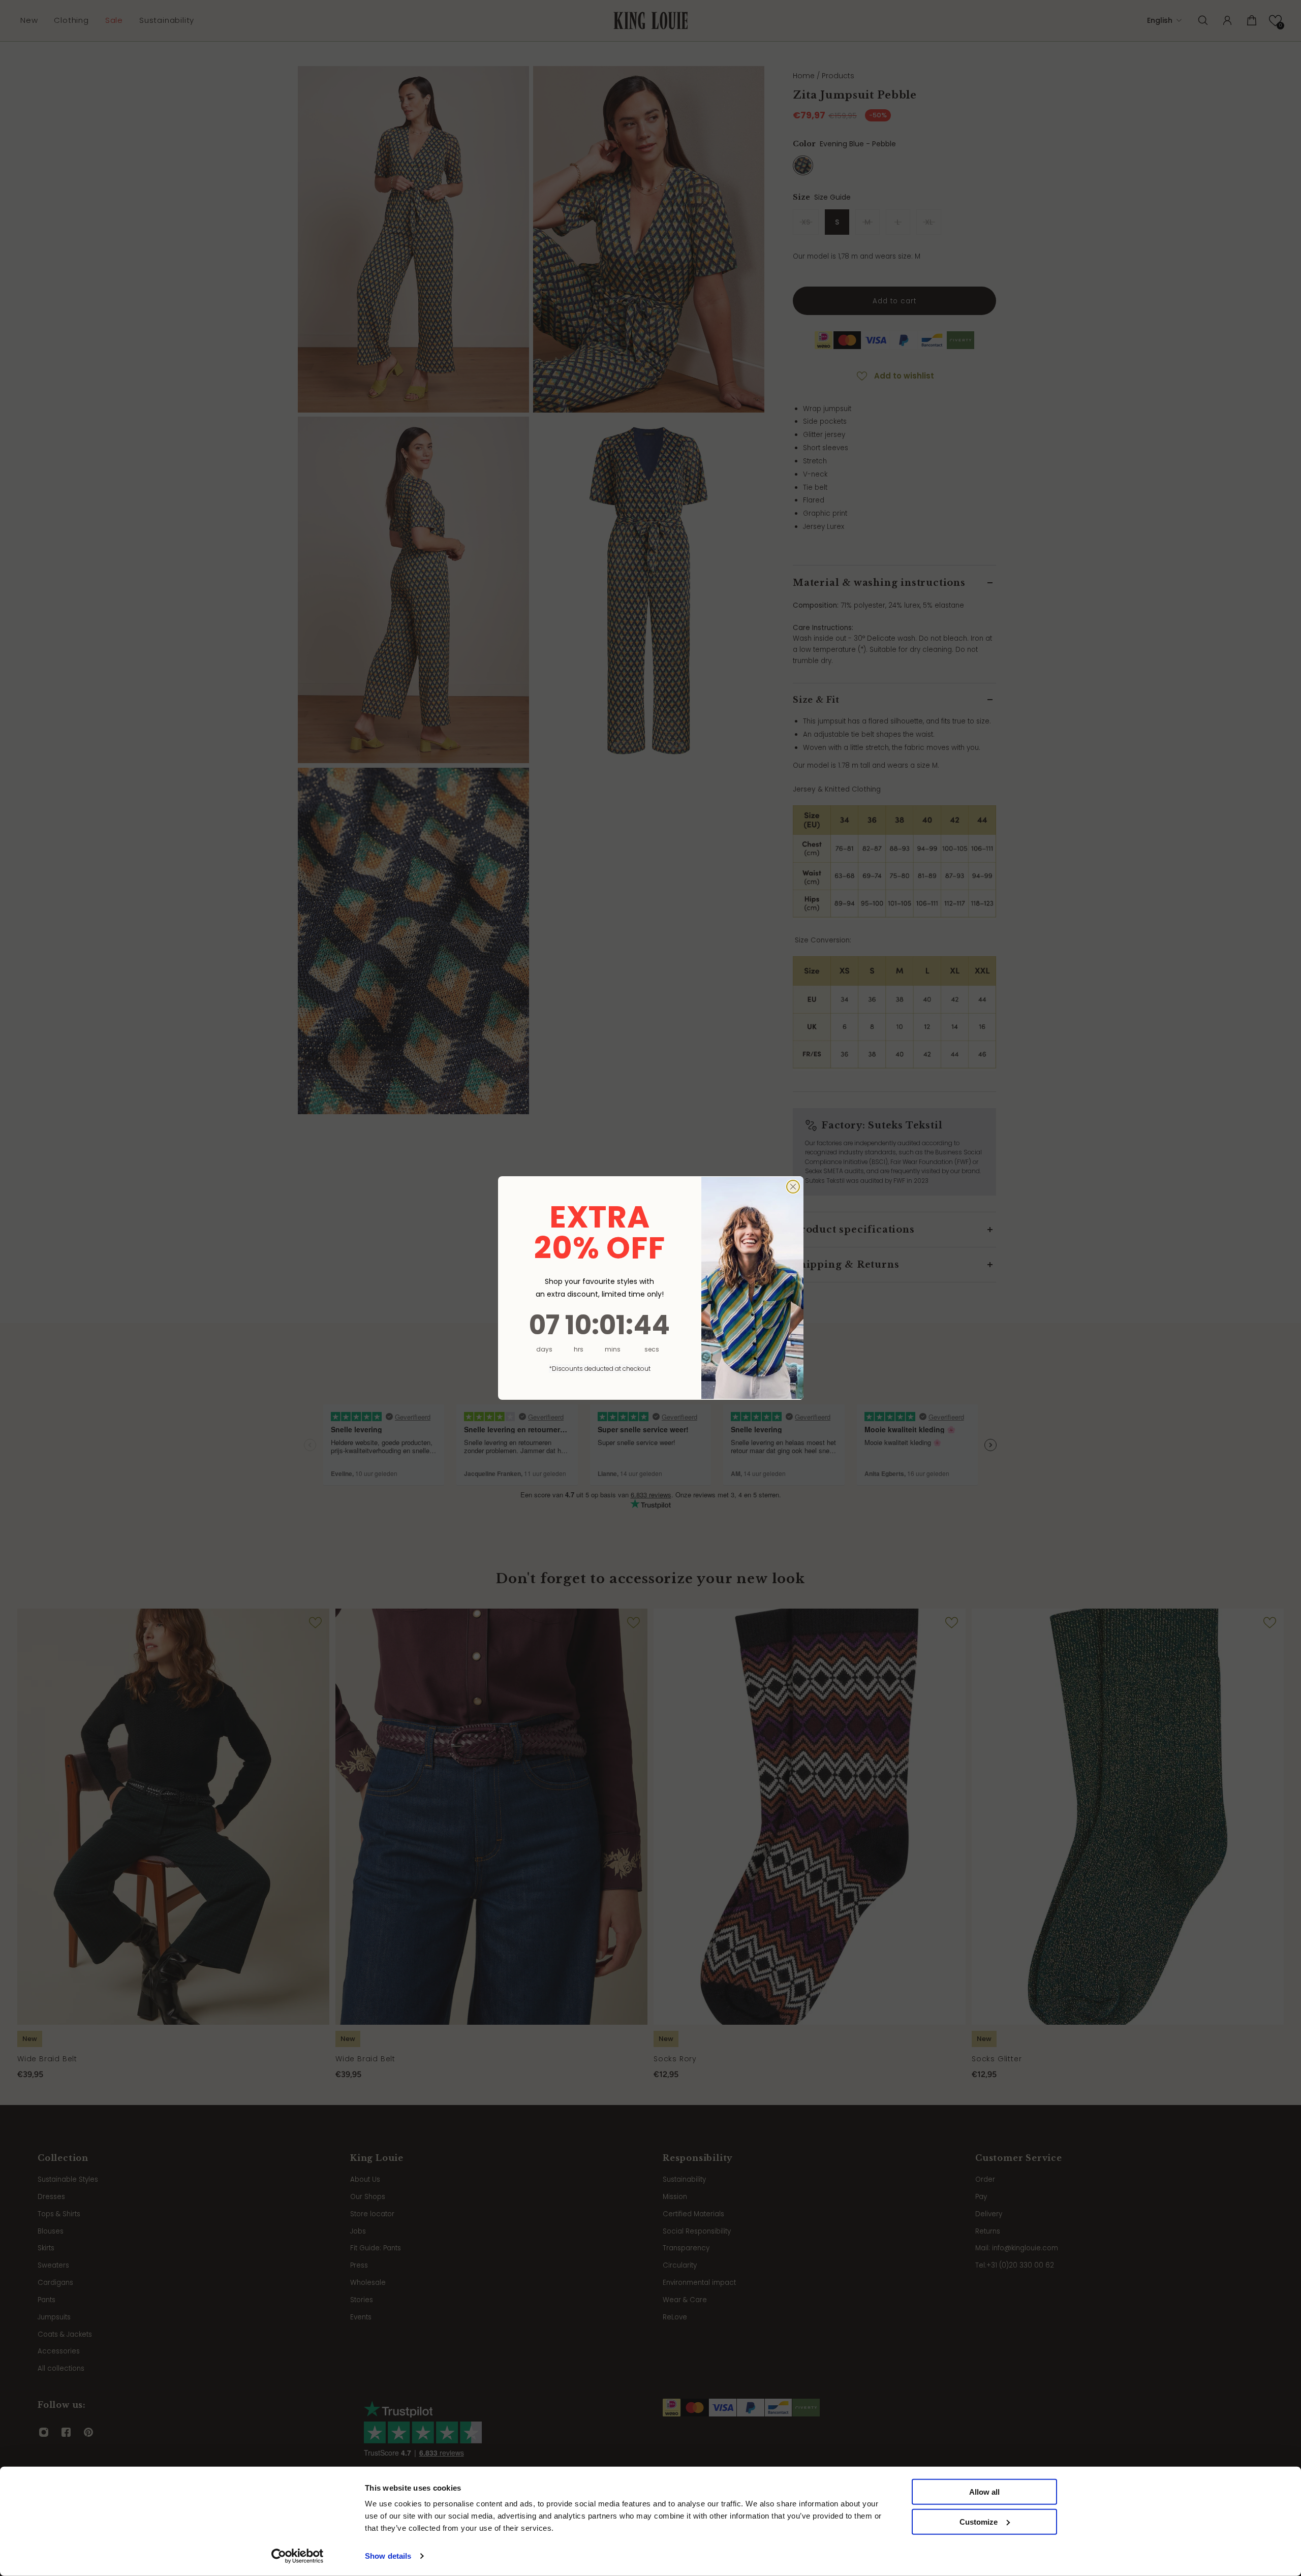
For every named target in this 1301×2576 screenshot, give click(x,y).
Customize (979, 2522)
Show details (388, 2556)
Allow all (984, 2492)
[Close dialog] (793, 1187)
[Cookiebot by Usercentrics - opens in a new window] (298, 2556)
